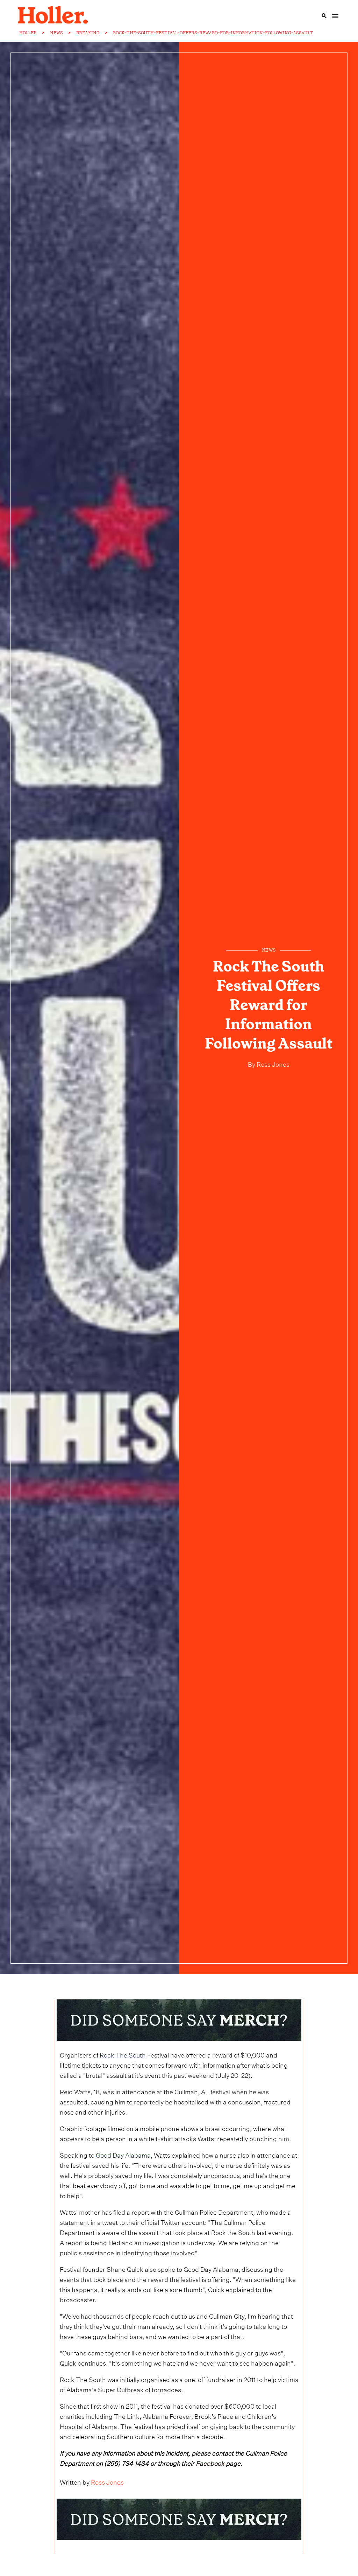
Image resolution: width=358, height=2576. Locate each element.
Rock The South (123, 2054)
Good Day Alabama (123, 2154)
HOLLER (28, 33)
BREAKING (88, 33)
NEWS (56, 33)
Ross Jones (272, 1063)
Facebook (210, 2462)
